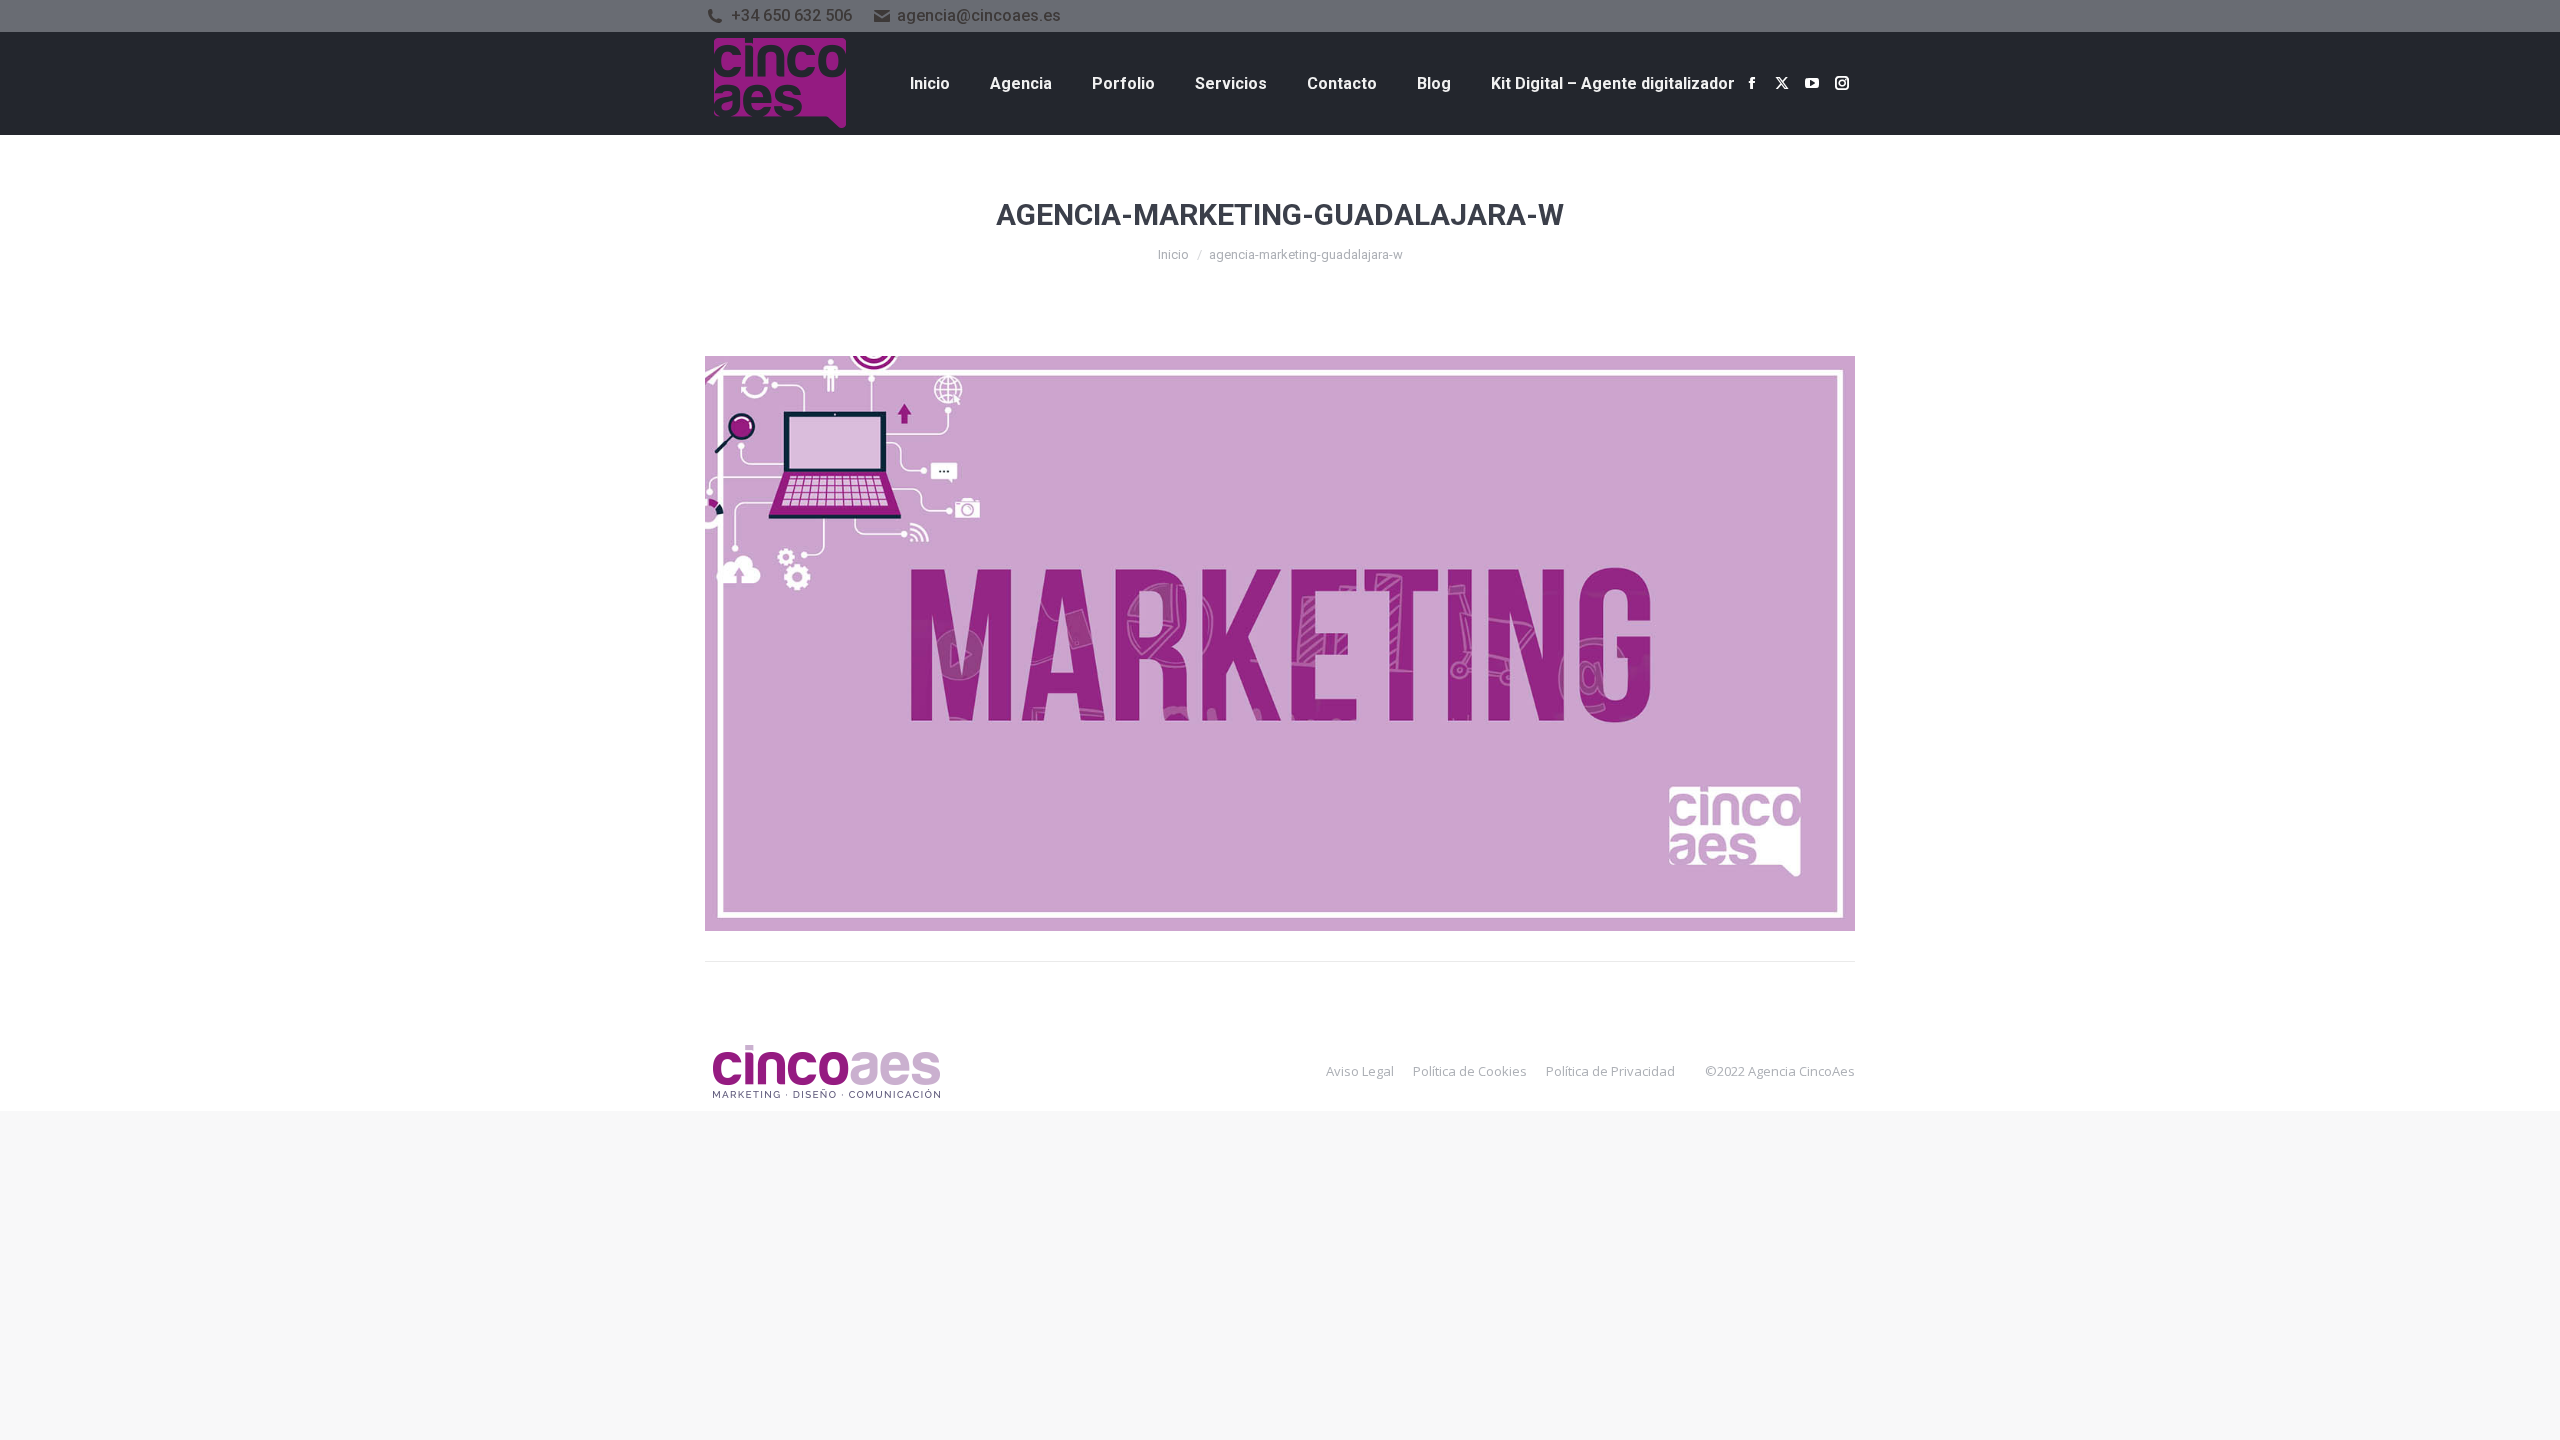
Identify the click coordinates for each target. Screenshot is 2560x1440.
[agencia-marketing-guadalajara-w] (1280, 643)
